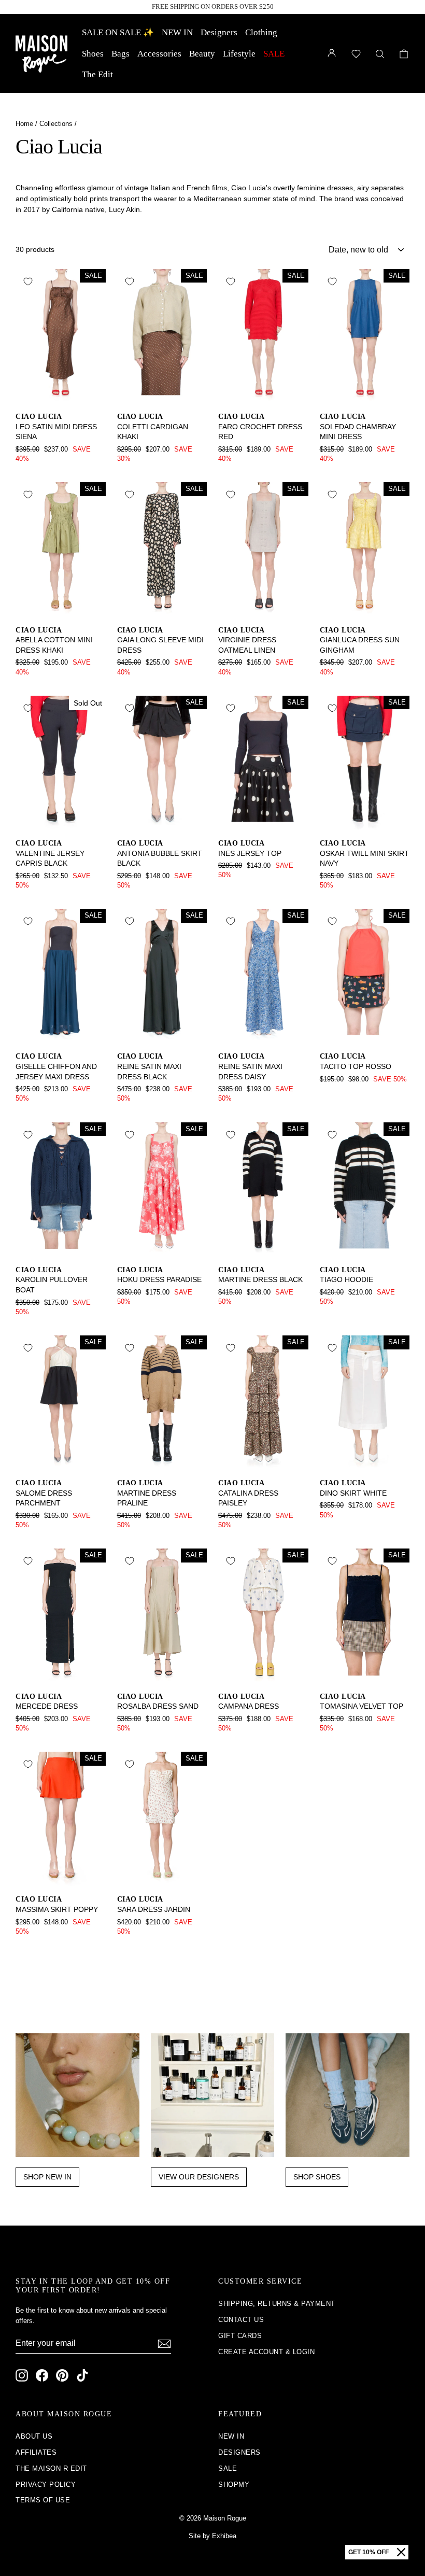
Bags (121, 54)
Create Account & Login (266, 2352)
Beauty (202, 54)
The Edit (97, 74)
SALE (274, 54)
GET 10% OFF (369, 2552)
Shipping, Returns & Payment (277, 2304)
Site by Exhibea (212, 2536)
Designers (219, 32)
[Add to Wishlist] (28, 281)
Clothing (261, 32)
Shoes (93, 54)
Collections (56, 124)
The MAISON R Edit (51, 2468)
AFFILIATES (36, 2452)
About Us (34, 2436)
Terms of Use (43, 2500)
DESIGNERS (239, 2452)
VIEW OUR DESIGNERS (199, 2177)
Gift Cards (240, 2336)
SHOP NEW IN (47, 2177)
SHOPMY (234, 2484)
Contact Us (241, 2320)
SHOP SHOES (317, 2177)
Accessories (159, 54)
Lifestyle (239, 54)
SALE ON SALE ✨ (118, 32)
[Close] (401, 2552)
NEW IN (177, 32)
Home (24, 124)
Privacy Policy (46, 2484)
